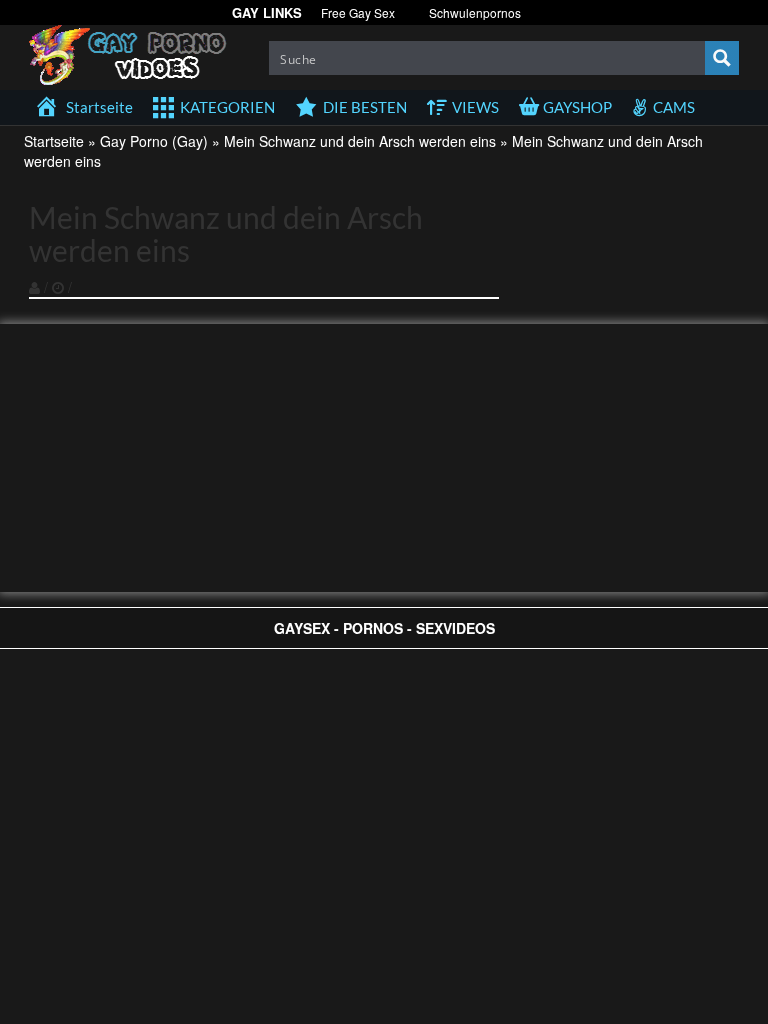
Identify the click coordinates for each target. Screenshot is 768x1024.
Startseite (54, 141)
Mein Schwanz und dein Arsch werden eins (360, 141)
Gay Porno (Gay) (154, 141)
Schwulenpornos (475, 12)
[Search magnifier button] (722, 58)
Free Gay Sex (358, 12)
